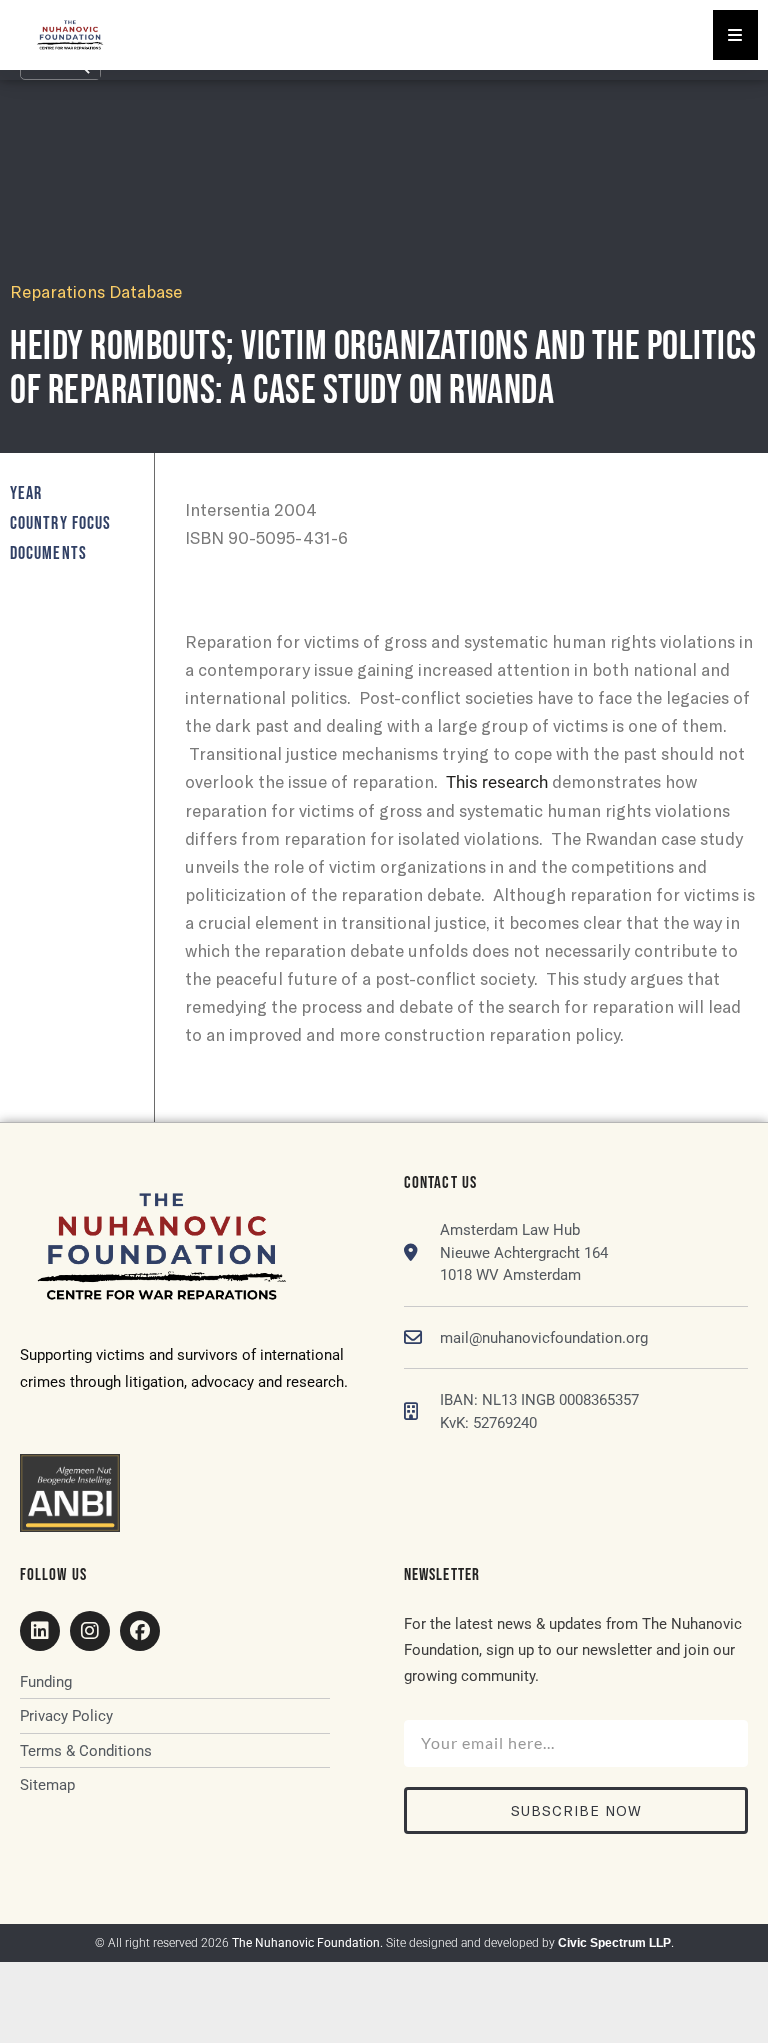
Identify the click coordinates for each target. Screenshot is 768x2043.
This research (497, 782)
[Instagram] (90, 1631)
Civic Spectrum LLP (614, 1943)
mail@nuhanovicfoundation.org (544, 1338)
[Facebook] (140, 1631)
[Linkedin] (40, 1631)
